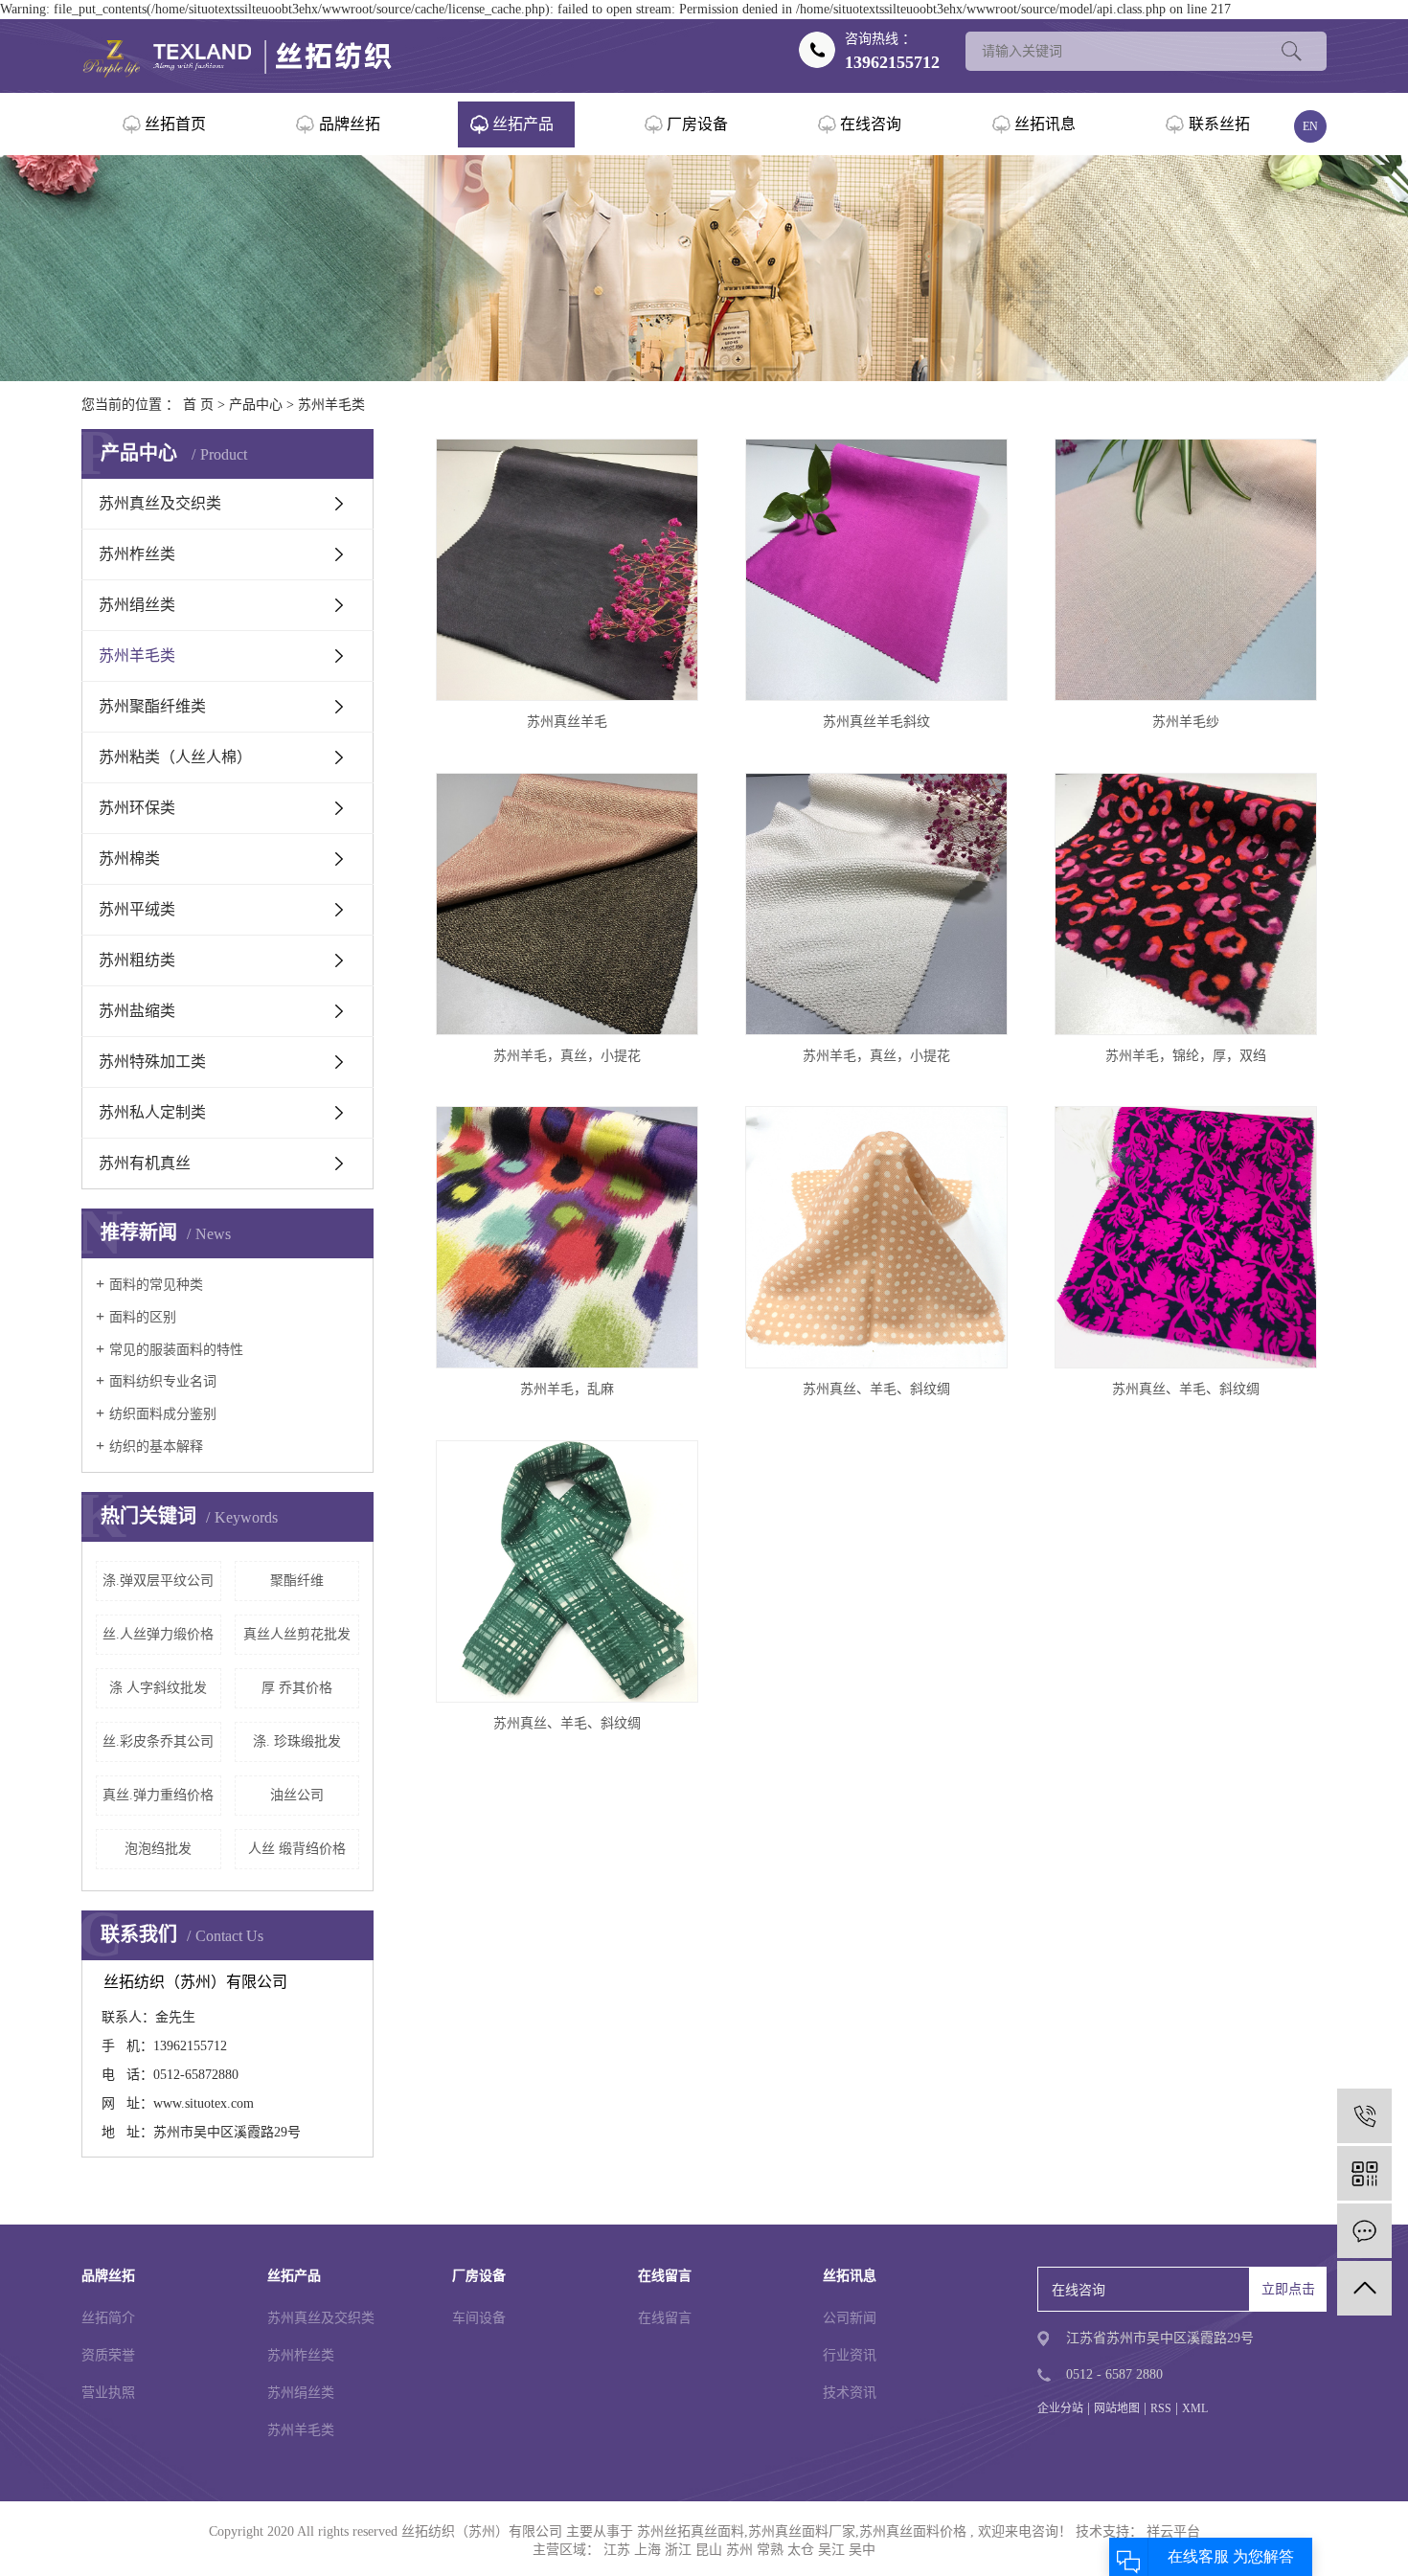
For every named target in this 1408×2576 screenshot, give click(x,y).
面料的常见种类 (156, 1285)
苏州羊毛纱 (1186, 722)
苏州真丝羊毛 (567, 722)
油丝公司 (297, 1795)
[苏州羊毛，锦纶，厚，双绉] (1186, 904)
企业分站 (1060, 2408)
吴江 (831, 2550)
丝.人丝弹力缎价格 (158, 1634)
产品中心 (256, 405)
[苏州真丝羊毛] (567, 570)
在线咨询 (871, 124)
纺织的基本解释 (156, 1446)
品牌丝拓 (350, 124)
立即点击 (1288, 2289)
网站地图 (1117, 2408)
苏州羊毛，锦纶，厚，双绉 (1186, 1056)
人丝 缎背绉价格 (297, 1849)
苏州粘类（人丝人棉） (175, 757)
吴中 (862, 2550)
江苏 (617, 2550)
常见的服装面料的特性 (176, 1350)
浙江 (678, 2550)
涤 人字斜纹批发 (158, 1688)
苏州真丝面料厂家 (802, 2531)
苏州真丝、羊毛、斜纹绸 (876, 1389)
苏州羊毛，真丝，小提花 (567, 1056)
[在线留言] (1364, 2231)
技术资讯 (850, 2393)
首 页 (198, 405)
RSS (1161, 2408)
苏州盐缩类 (137, 1011)
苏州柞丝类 (137, 554)
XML (1195, 2408)
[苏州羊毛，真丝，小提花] (567, 904)
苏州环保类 (137, 808)
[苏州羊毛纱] (1186, 570)
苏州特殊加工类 (152, 1062)
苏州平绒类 (137, 909)
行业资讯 (850, 2355)
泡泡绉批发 (158, 1849)
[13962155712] (1364, 2116)
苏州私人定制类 (152, 1112)
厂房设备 (697, 124)
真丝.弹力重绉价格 (158, 1795)
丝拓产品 (523, 124)
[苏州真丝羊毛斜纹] (876, 570)
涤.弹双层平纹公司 (158, 1581)
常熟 (770, 2550)
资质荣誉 (108, 2355)
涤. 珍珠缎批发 (297, 1741)
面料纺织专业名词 (163, 1381)
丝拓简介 (108, 2318)
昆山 (709, 2550)
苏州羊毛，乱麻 (567, 1389)
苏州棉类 (129, 859)
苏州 (739, 2550)
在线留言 (665, 2318)
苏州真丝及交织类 (160, 503)
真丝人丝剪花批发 (297, 1634)
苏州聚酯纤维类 (152, 706)
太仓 (801, 2550)
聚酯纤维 (297, 1581)
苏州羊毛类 (331, 405)
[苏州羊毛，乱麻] (567, 1237)
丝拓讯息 (1045, 124)
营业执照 (108, 2393)
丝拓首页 (175, 124)
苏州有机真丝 (145, 1163)
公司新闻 (850, 2318)
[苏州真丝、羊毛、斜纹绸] (876, 1237)
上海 (647, 2550)
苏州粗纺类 (137, 960)
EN (1310, 126)
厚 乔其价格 (297, 1688)
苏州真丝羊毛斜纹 (876, 722)
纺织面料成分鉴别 (163, 1414)
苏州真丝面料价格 (913, 2531)
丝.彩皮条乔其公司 (158, 1741)
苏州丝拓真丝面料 (691, 2531)
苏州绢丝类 (137, 605)
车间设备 (479, 2318)
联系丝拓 (1219, 124)
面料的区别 (143, 1317)
